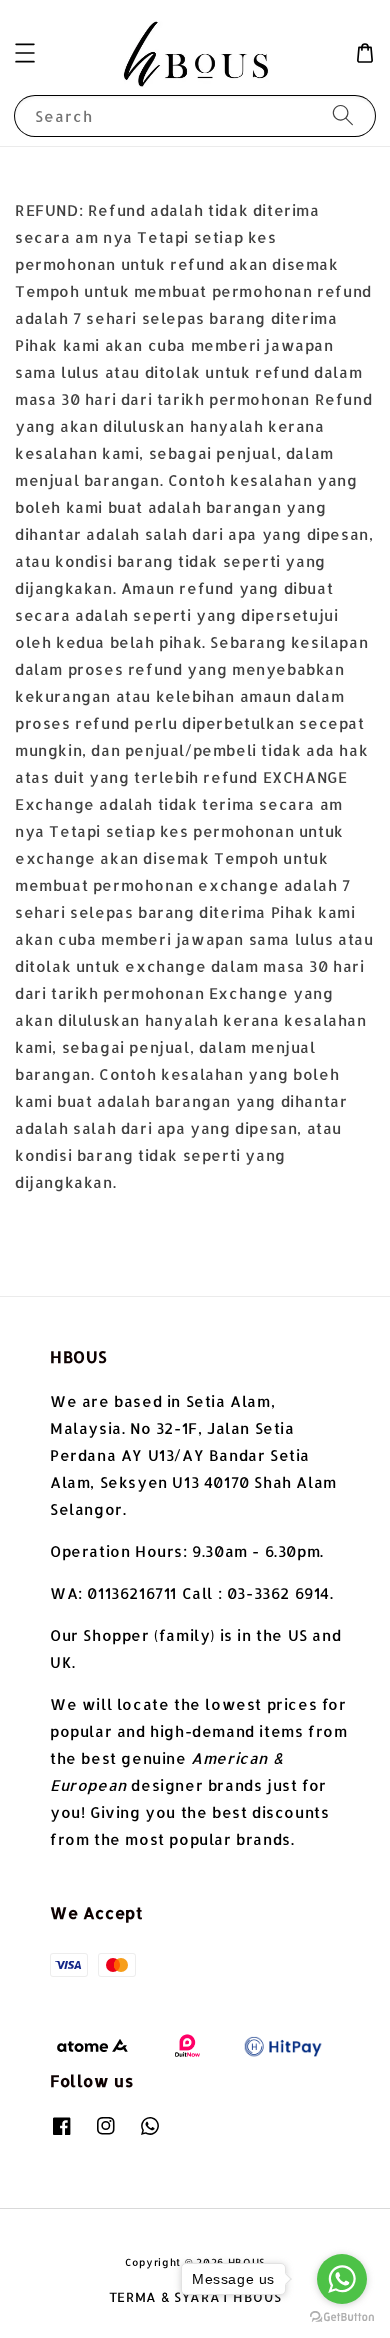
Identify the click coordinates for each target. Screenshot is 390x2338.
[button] (25, 53)
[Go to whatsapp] (342, 2279)
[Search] (343, 115)
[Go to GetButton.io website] (342, 2317)
